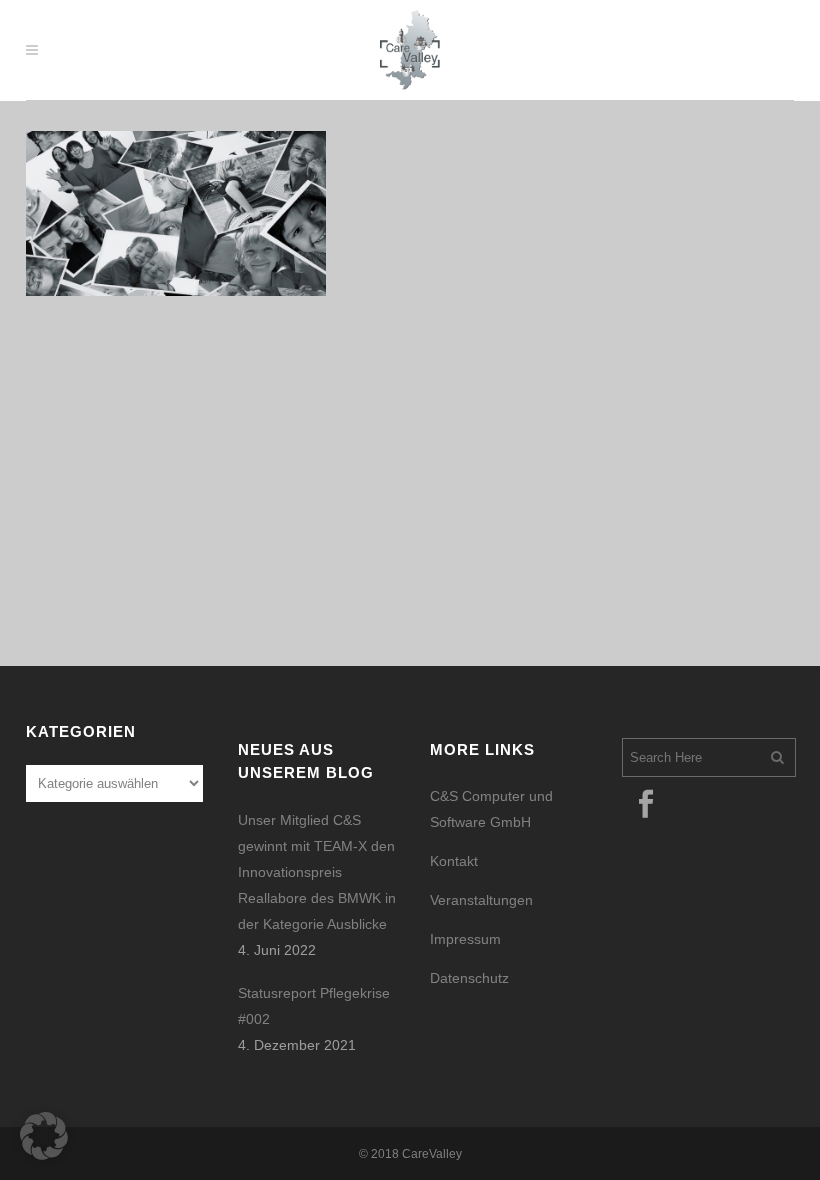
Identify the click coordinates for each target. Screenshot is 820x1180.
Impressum (465, 939)
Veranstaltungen (481, 900)
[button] (44, 1136)
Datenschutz (469, 978)
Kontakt (454, 861)
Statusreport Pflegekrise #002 (314, 1006)
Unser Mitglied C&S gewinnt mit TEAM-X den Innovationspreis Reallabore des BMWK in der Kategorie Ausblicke (317, 872)
